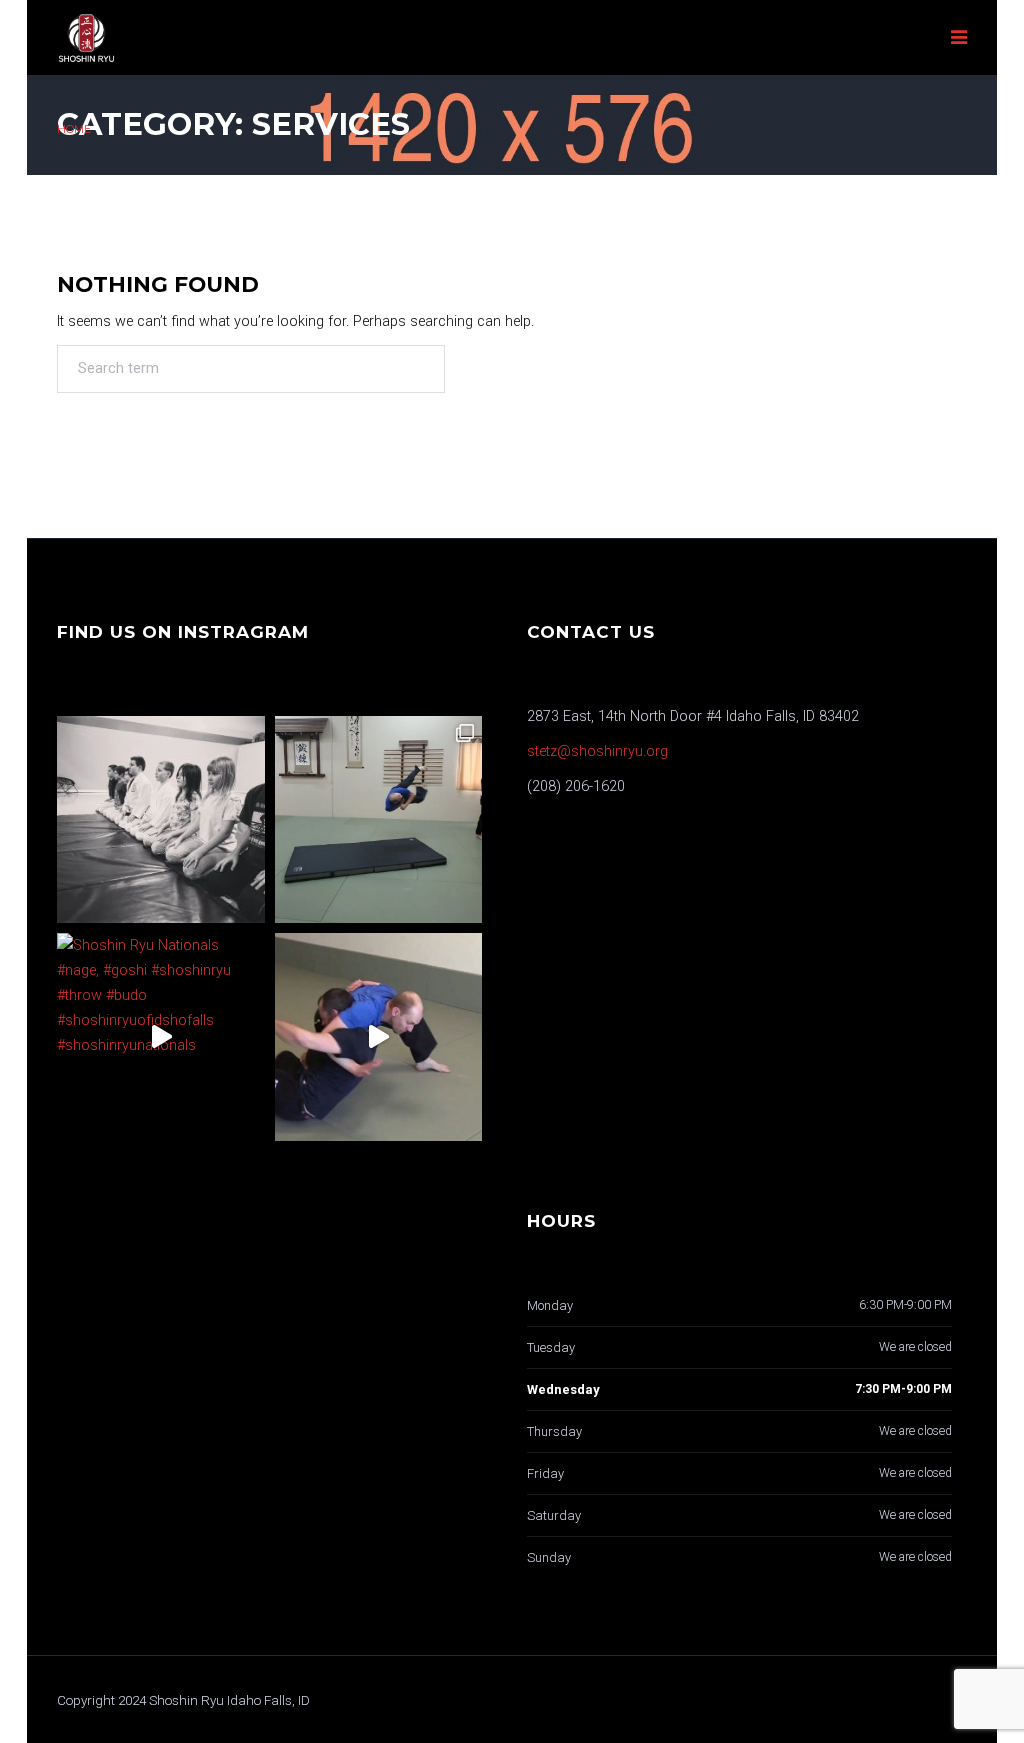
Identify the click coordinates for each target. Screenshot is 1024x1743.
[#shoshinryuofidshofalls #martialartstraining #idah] (161, 820)
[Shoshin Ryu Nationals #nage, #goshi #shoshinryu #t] (161, 1037)
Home (74, 129)
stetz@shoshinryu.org (597, 751)
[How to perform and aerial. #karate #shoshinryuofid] (379, 820)
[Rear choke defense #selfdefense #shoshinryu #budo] (379, 1037)
